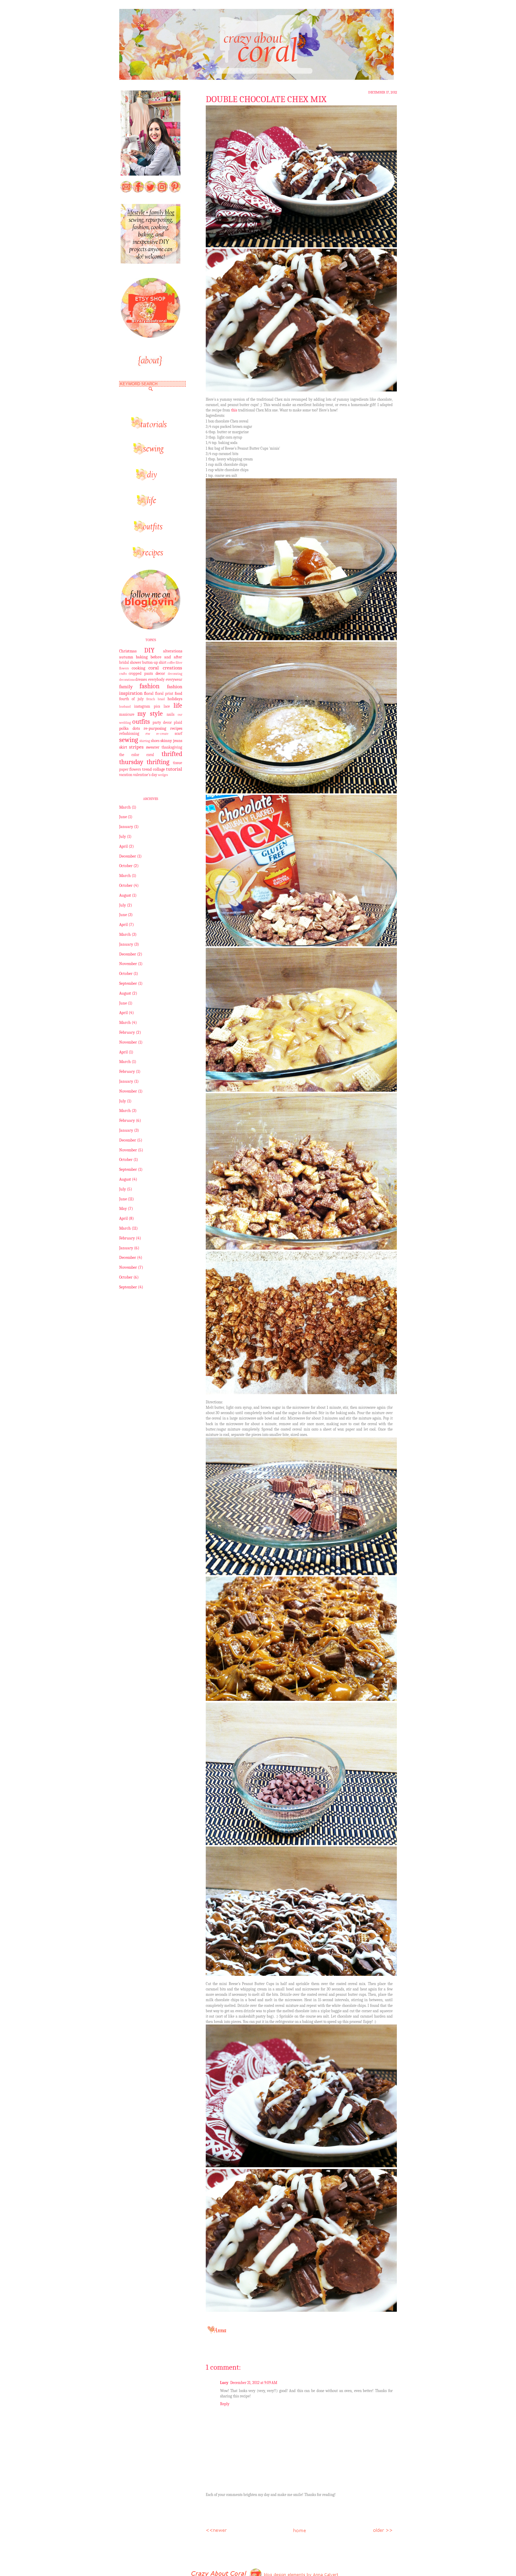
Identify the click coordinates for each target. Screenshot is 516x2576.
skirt (123, 747)
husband (125, 707)
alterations (173, 651)
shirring (145, 741)
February (127, 1032)
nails (171, 715)
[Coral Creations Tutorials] (150, 427)
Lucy (224, 2383)
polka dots (129, 728)
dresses (141, 680)
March (125, 807)
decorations (127, 680)
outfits (141, 722)
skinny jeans (171, 741)
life (178, 706)
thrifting (158, 762)
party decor (162, 723)
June (123, 817)
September (128, 983)
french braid (156, 699)
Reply (225, 2404)
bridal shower (130, 663)
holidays (175, 699)
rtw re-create (157, 734)
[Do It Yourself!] (150, 479)
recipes (176, 728)
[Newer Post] (216, 2529)
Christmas (128, 651)
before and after (166, 657)
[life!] (150, 505)
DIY (149, 650)
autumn (126, 657)
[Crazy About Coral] (150, 262)
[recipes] (150, 557)
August (125, 895)
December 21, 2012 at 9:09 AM (254, 2383)
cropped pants (141, 674)
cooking (138, 668)
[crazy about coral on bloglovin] (150, 628)
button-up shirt (154, 663)
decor (160, 673)
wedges (163, 775)
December (128, 856)
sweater (153, 747)
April (123, 846)
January (126, 827)
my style (150, 714)
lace (167, 706)
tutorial (174, 769)
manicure (127, 715)
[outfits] (150, 531)
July (123, 837)
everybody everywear (165, 680)
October (126, 866)
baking (142, 657)
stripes (136, 747)
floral (149, 693)
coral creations (165, 668)
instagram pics (147, 706)
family (126, 687)
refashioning (129, 734)
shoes (155, 741)
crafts (123, 674)
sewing (129, 740)
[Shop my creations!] (150, 336)
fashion (149, 686)
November (128, 964)
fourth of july (131, 699)
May (123, 1209)
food (178, 693)
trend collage (153, 769)
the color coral (137, 755)
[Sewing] (150, 453)
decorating (175, 674)
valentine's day (145, 775)
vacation (126, 775)
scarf (178, 734)
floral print (164, 694)
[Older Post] (382, 2529)
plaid (178, 723)
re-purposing (155, 728)
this (235, 410)
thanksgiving (172, 747)
